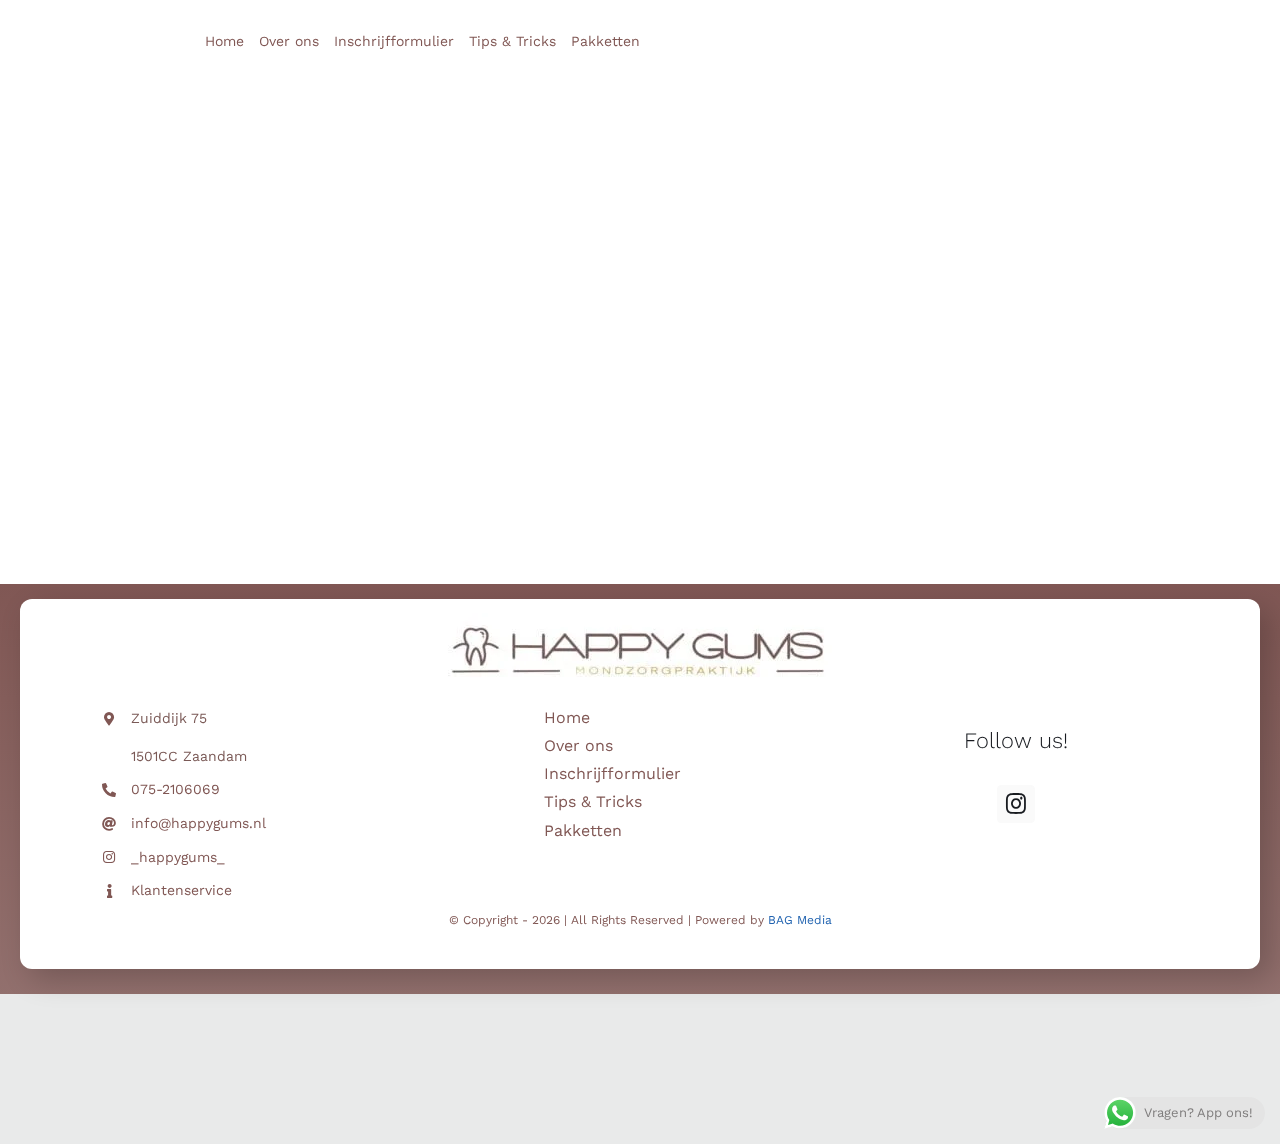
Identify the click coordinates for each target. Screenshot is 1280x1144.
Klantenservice (181, 890)
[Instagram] (1016, 804)
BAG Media (800, 920)
